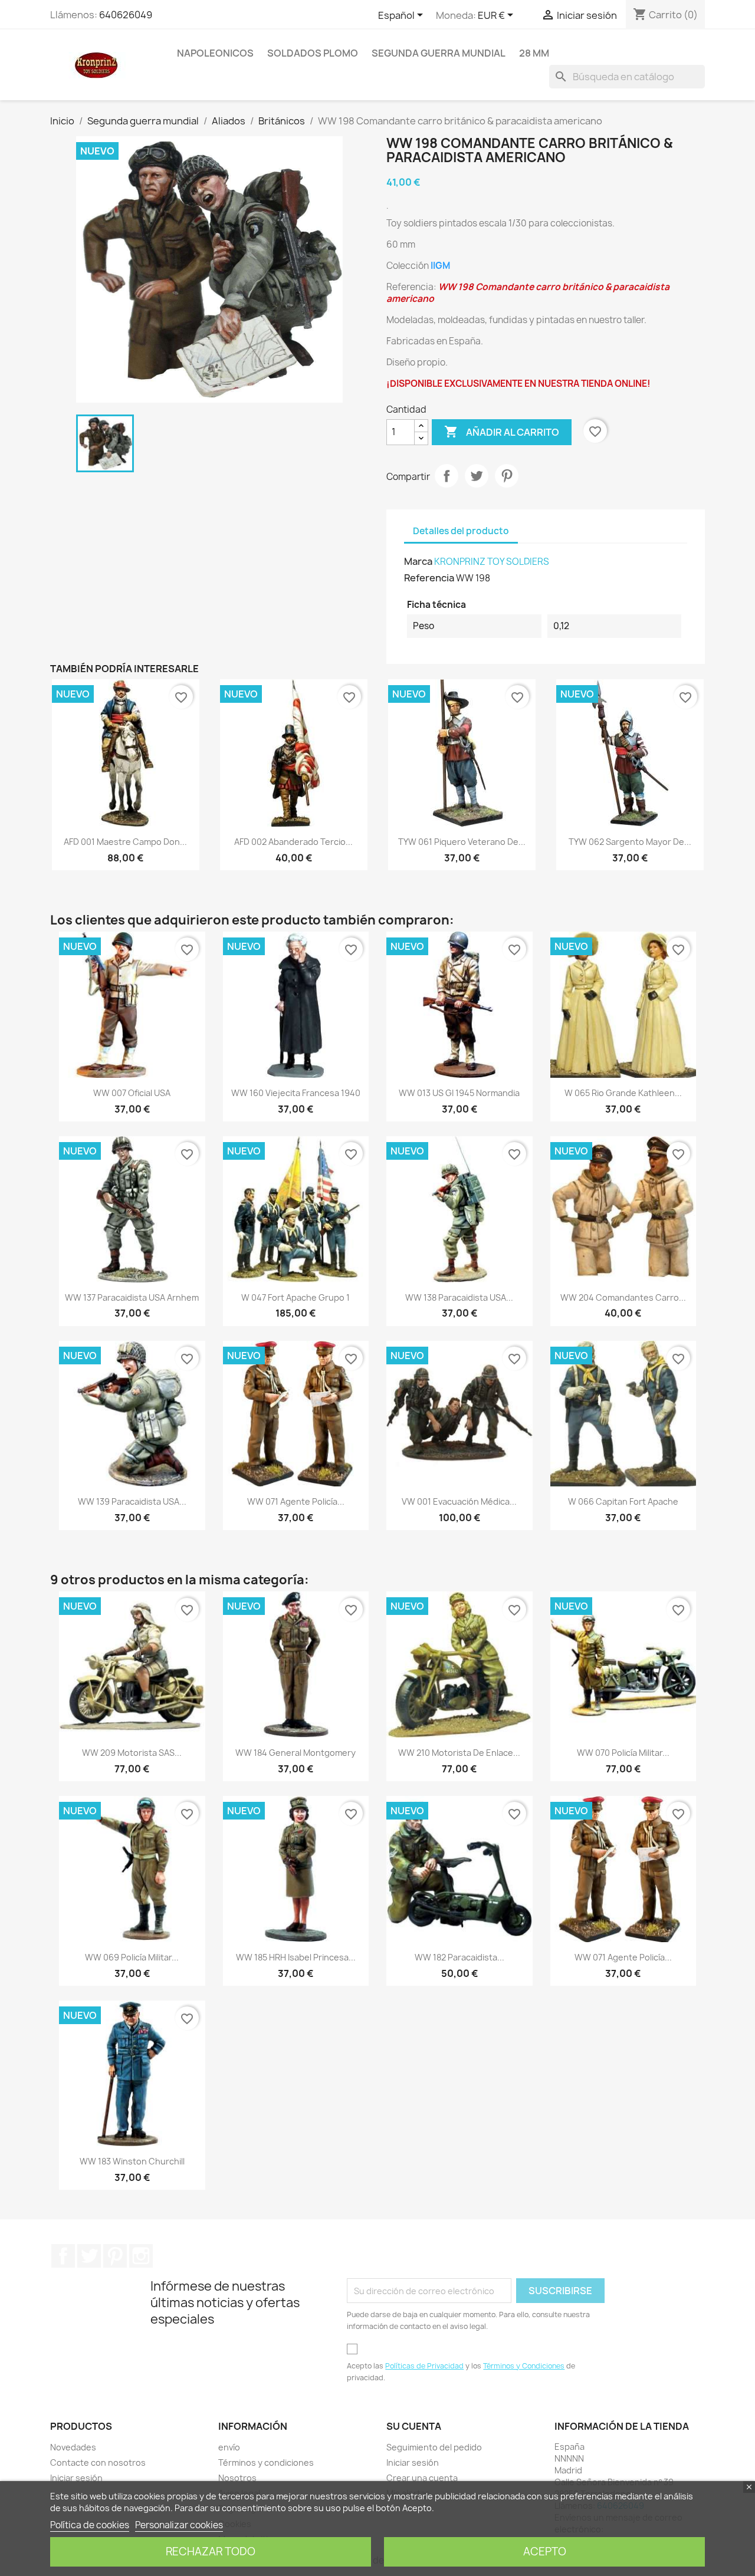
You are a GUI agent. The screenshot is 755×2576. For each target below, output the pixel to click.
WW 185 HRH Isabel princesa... (296, 1957)
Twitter (89, 2256)
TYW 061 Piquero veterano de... (462, 842)
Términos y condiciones (266, 2463)
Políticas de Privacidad (424, 2366)
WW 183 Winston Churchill (132, 2161)
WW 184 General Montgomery (296, 1753)
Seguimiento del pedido (434, 2447)
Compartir (447, 476)
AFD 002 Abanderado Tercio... (293, 842)
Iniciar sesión (76, 2478)
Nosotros (237, 2478)
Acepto (545, 2552)
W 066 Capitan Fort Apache (623, 1501)
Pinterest (507, 476)
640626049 (126, 15)
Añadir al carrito (502, 432)
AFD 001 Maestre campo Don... (125, 842)
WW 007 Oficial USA (132, 1093)
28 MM (534, 53)
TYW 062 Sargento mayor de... (630, 842)
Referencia (429, 578)
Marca (418, 561)
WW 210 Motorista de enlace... (459, 1753)
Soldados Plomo (313, 53)
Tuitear (477, 476)
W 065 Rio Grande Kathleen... (623, 1093)
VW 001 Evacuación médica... (459, 1501)
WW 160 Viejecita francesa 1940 (296, 1093)
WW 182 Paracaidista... (459, 1957)
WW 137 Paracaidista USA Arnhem (132, 1297)
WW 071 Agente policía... (296, 1501)
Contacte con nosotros (98, 2463)
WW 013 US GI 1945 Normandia (459, 1093)
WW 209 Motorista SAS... (132, 1753)
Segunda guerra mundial (439, 53)
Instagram (141, 2256)
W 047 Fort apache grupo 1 (296, 1297)
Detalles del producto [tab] (461, 531)
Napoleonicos (215, 53)
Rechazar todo (211, 2552)
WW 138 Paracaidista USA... (459, 1297)
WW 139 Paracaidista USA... (132, 1501)
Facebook (63, 2256)
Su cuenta (414, 2426)
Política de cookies (90, 2525)
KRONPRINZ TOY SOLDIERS (492, 562)
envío (229, 2447)
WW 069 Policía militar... (132, 1957)
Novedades (73, 2447)
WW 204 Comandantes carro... (623, 1297)
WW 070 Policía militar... (623, 1753)
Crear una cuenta (422, 2478)
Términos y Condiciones (524, 2366)
